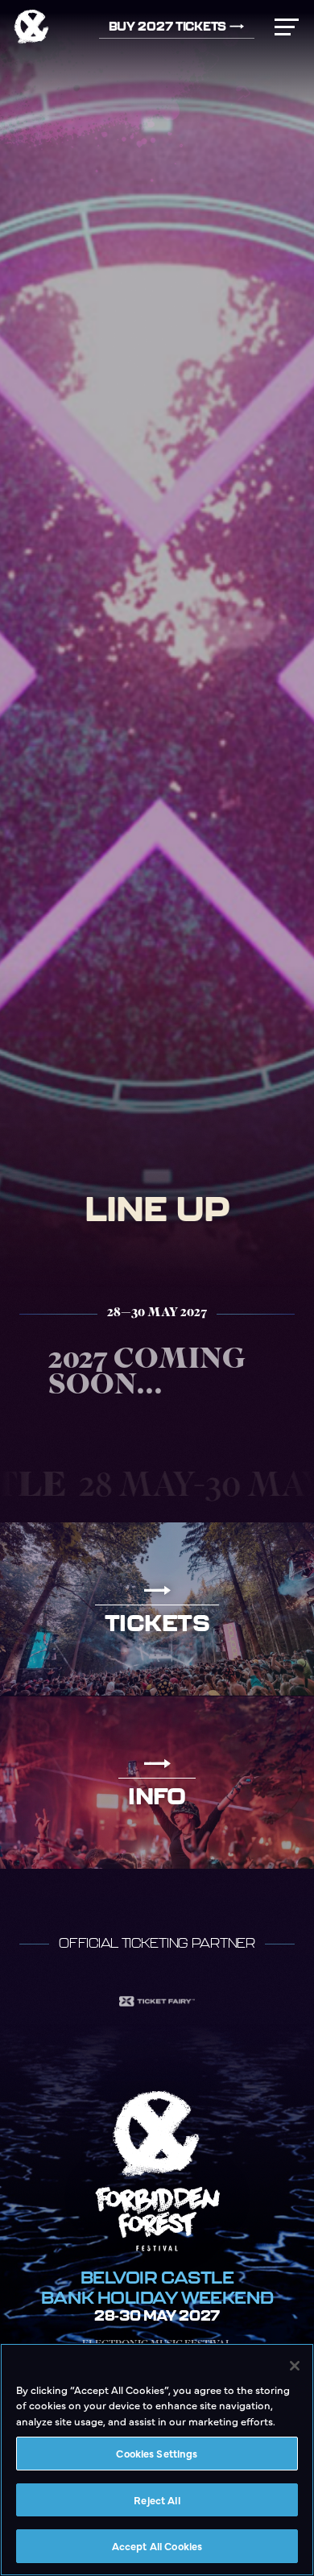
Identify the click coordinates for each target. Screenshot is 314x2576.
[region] (157, 2460)
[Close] (295, 2366)
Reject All (157, 2499)
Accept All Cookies (157, 2545)
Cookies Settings (157, 2453)
